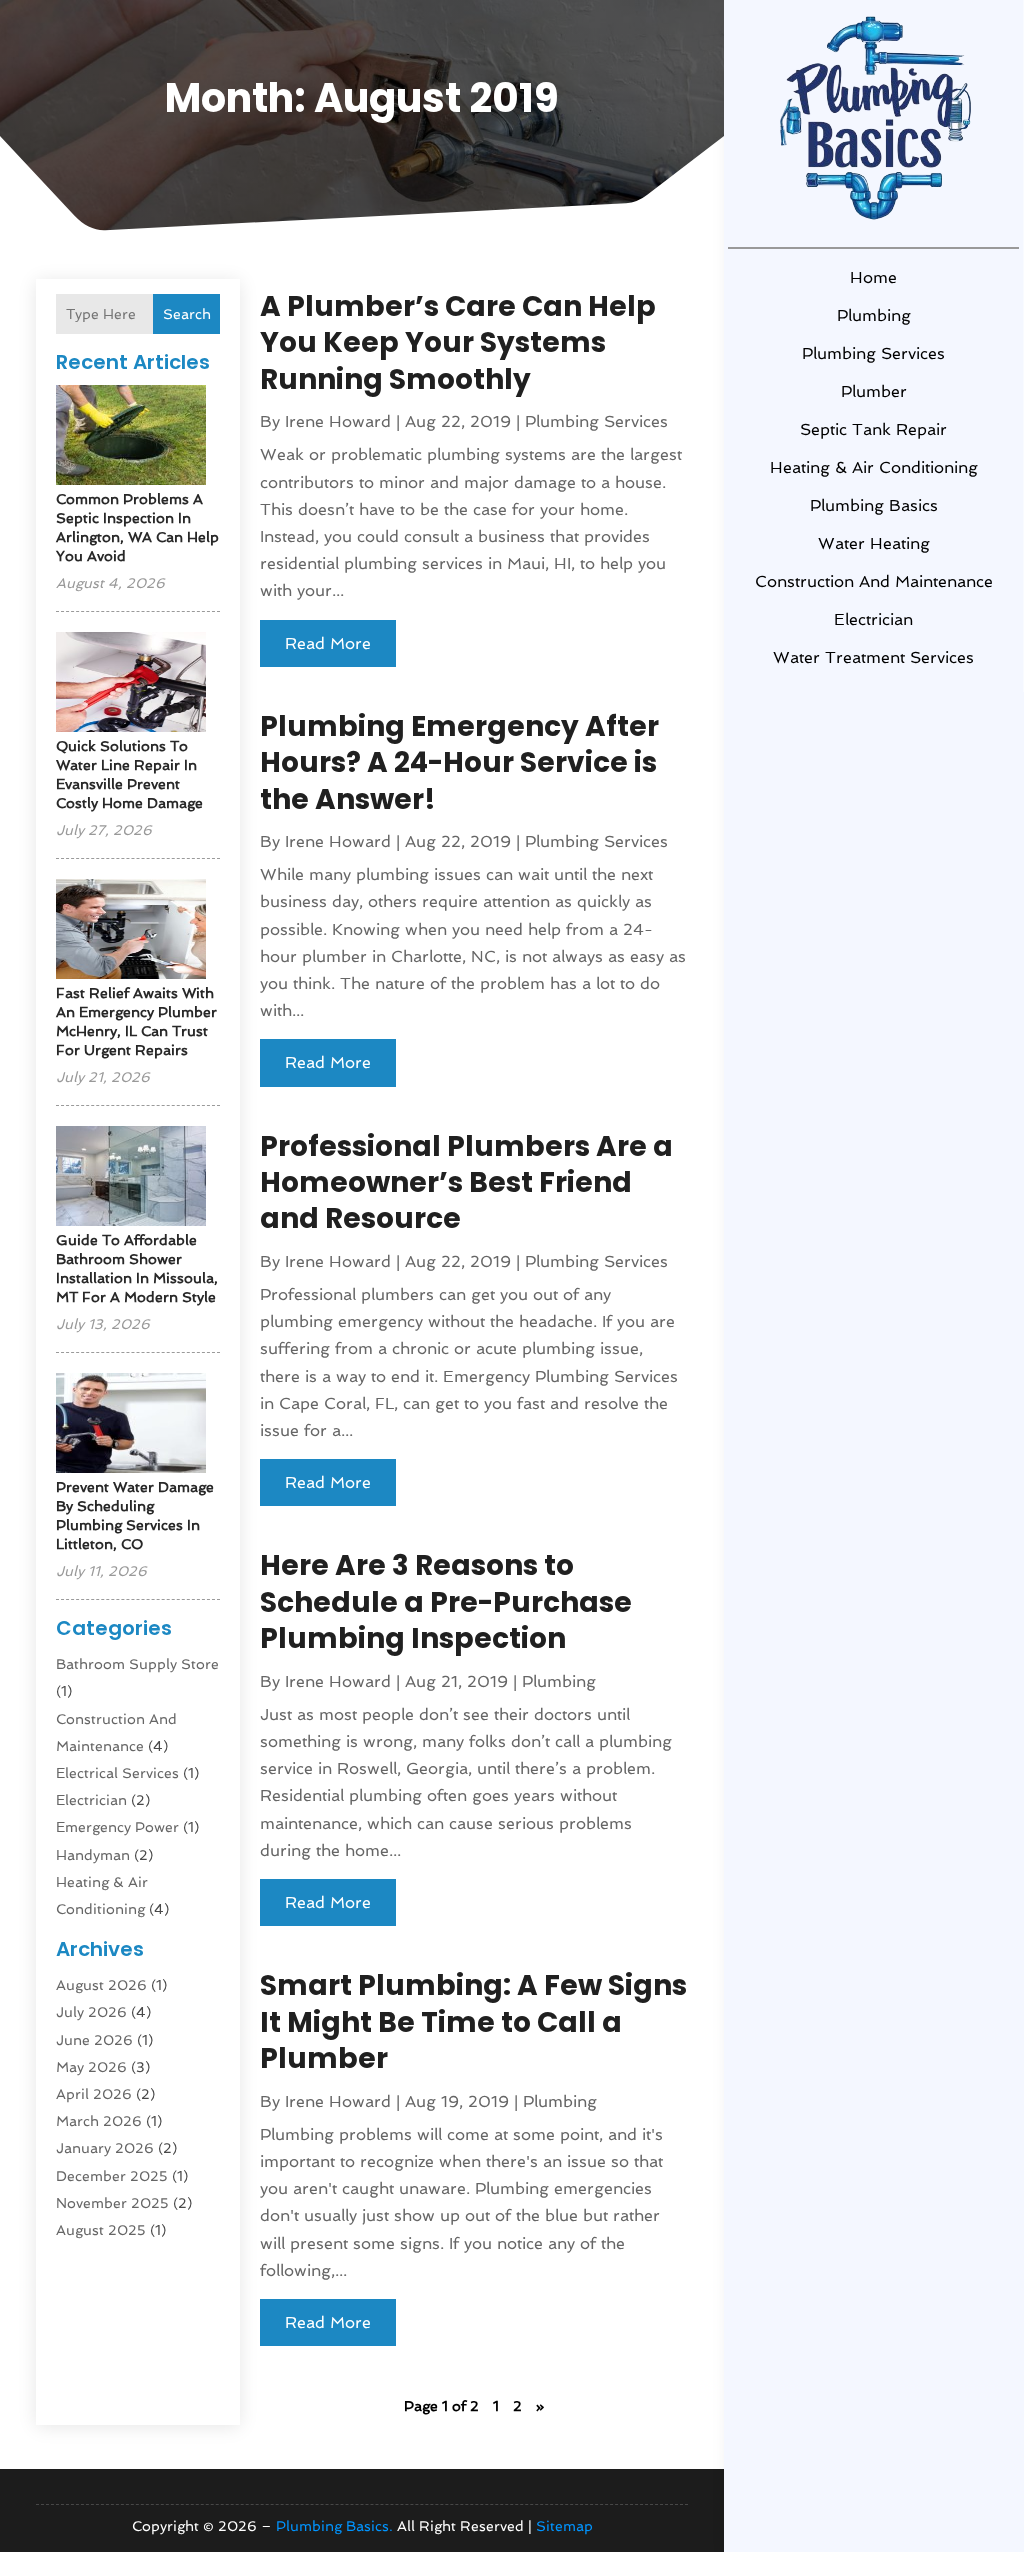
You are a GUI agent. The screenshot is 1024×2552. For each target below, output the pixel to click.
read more (328, 643)
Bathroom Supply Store (137, 1664)
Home (873, 277)
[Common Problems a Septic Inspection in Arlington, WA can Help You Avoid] (131, 436)
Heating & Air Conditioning (874, 467)
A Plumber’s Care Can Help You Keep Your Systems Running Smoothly (458, 343)
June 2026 (94, 2040)
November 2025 (112, 2203)
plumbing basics (874, 505)
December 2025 (112, 2176)
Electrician (873, 619)
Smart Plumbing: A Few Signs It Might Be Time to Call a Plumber (473, 2022)
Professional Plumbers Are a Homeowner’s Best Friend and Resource (466, 1183)
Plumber (874, 391)
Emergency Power (117, 1827)
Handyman (93, 1855)
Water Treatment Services (873, 657)
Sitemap (564, 2526)
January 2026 (105, 2148)
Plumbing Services (873, 353)
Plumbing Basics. (334, 2526)
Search (187, 314)
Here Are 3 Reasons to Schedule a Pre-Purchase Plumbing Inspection (446, 1602)
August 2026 (101, 1985)
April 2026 (94, 2094)
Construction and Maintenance (874, 581)
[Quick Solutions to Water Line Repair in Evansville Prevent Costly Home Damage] (131, 683)
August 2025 (101, 2230)
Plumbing (874, 315)
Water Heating (874, 543)
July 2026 (91, 2012)
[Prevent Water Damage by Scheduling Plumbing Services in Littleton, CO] (131, 1424)
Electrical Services (117, 1773)
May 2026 (91, 2067)
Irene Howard (338, 421)
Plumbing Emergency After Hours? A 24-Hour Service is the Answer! (459, 763)
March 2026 (99, 2121)
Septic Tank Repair (873, 429)
